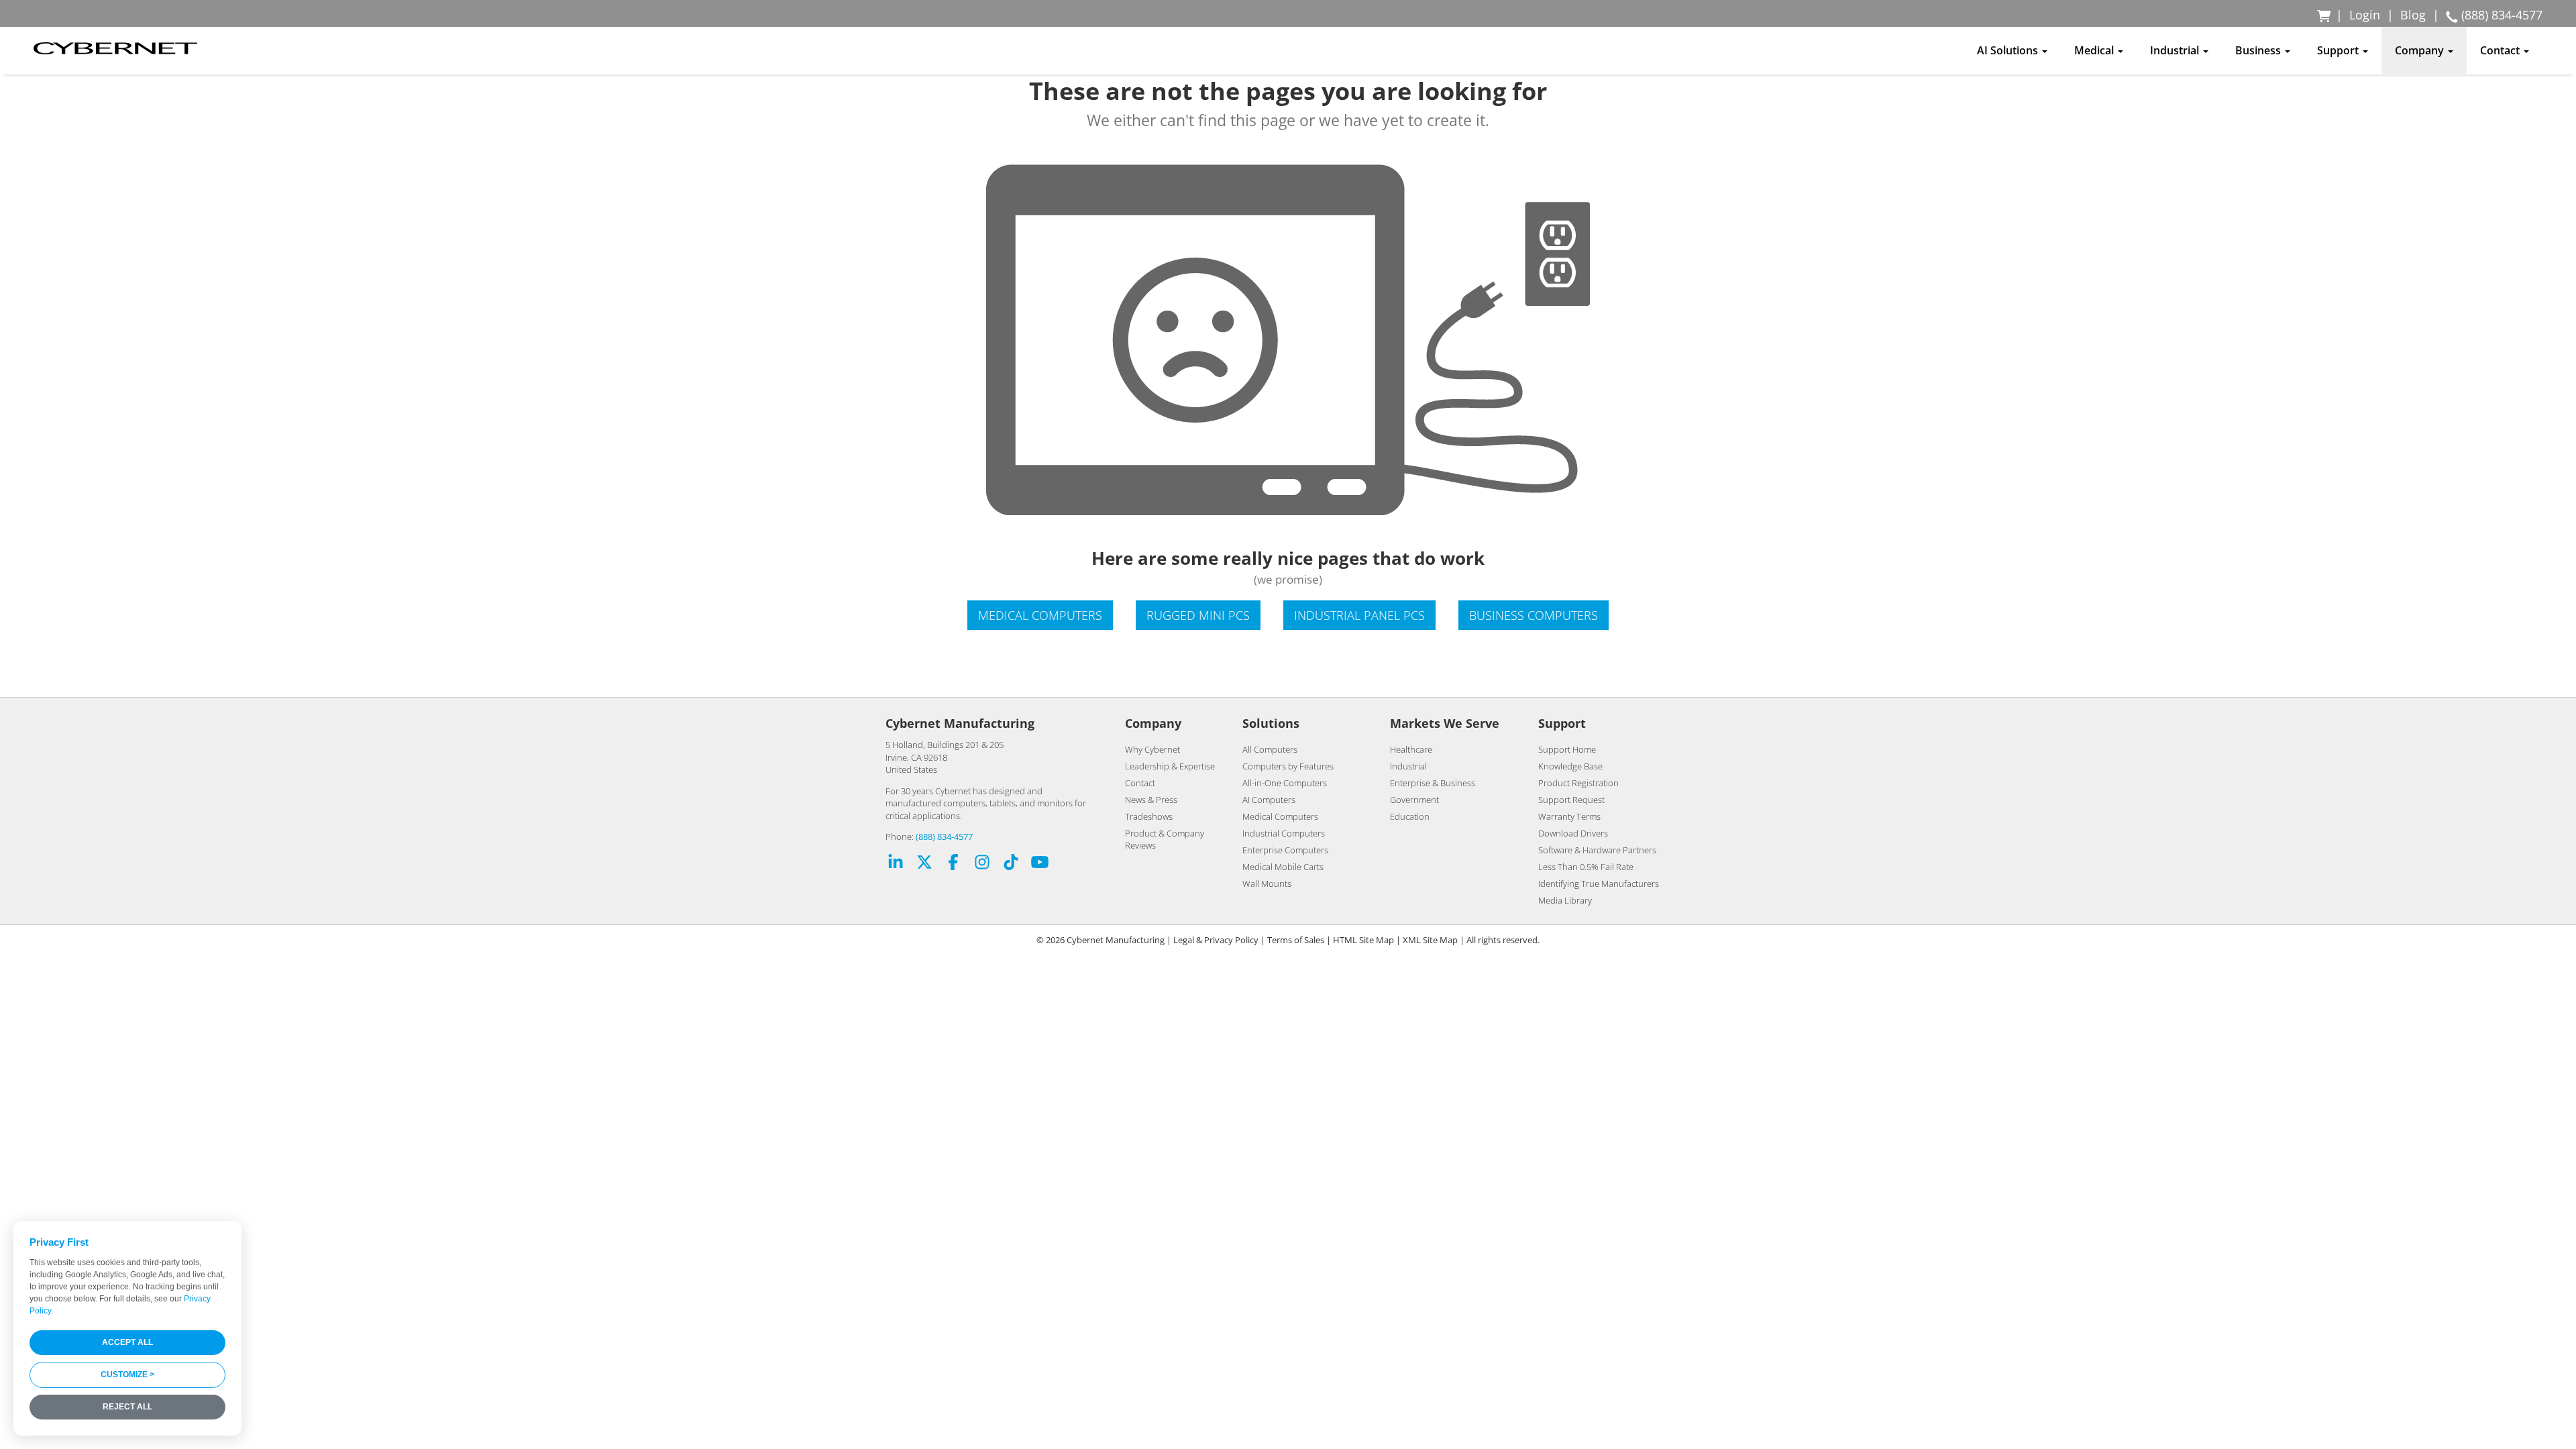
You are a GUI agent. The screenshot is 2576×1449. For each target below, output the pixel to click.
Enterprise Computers (1285, 850)
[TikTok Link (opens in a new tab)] (1011, 864)
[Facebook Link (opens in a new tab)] (953, 864)
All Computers (1270, 749)
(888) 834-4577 (944, 837)
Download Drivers (1573, 833)
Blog (2413, 15)
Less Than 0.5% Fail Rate (1586, 867)
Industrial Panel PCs (1359, 615)
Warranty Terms (1569, 816)
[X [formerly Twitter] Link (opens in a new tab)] (924, 864)
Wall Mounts (1267, 883)
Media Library (1565, 900)
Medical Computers (1040, 615)
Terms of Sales (1296, 940)
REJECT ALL (127, 1407)
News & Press (1151, 800)
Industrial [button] (2176, 50)
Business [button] (2259, 50)
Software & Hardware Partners (1597, 850)
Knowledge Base (1570, 766)
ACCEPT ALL (127, 1342)
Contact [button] (2501, 50)
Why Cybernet (1152, 749)
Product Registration (1578, 783)
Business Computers (1534, 615)
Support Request (1571, 800)
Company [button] (2421, 50)
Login (2365, 15)
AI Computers (1269, 800)
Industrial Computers (1284, 833)
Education (1410, 816)
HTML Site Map (1363, 940)
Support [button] (2339, 50)
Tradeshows (1149, 816)
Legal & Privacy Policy (1216, 940)
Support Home (1567, 749)
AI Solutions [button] (2009, 50)
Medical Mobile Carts (1283, 867)
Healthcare (1411, 749)
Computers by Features (1288, 766)
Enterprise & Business (1433, 783)
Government (1414, 800)
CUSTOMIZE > (127, 1375)
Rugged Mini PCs (1198, 615)
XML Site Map (1430, 940)
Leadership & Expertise (1170, 766)
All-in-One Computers (1285, 783)
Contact (1140, 783)
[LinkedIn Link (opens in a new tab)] (896, 864)
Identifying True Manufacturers (1599, 883)
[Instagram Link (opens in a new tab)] (982, 864)
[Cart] (2325, 15)
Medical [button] (2095, 50)
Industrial (1408, 766)
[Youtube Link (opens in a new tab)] (1040, 864)
